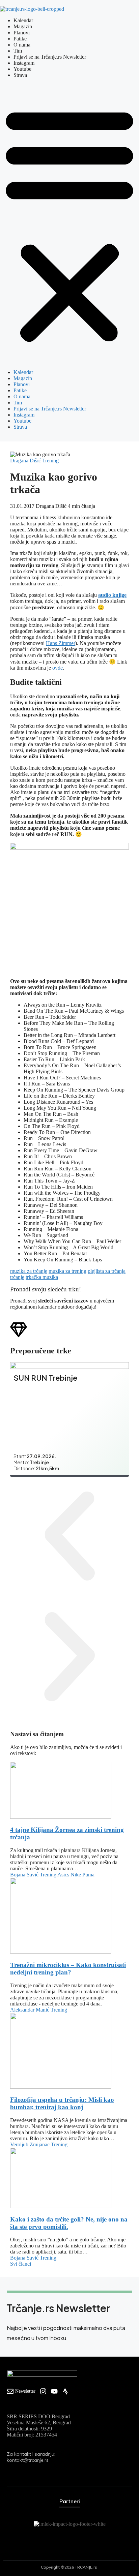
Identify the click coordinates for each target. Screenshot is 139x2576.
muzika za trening (67, 1271)
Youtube (22, 69)
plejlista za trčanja (107, 1271)
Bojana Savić (25, 1875)
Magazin (23, 26)
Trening (50, 461)
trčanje (17, 1277)
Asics (64, 1875)
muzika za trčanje (29, 1271)
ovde (58, 668)
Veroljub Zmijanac (31, 2144)
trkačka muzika (42, 1277)
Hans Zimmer (61, 643)
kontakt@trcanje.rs (28, 2460)
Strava (20, 75)
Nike (76, 1875)
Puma (88, 1875)
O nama (22, 45)
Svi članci (21, 2264)
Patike (20, 39)
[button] (69, 224)
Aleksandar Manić (30, 2010)
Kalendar (23, 20)
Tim (18, 51)
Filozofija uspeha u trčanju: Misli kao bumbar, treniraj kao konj (62, 2103)
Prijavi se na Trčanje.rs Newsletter (50, 57)
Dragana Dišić (26, 461)
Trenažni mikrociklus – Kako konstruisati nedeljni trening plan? (68, 1969)
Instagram (24, 63)
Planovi (22, 33)
